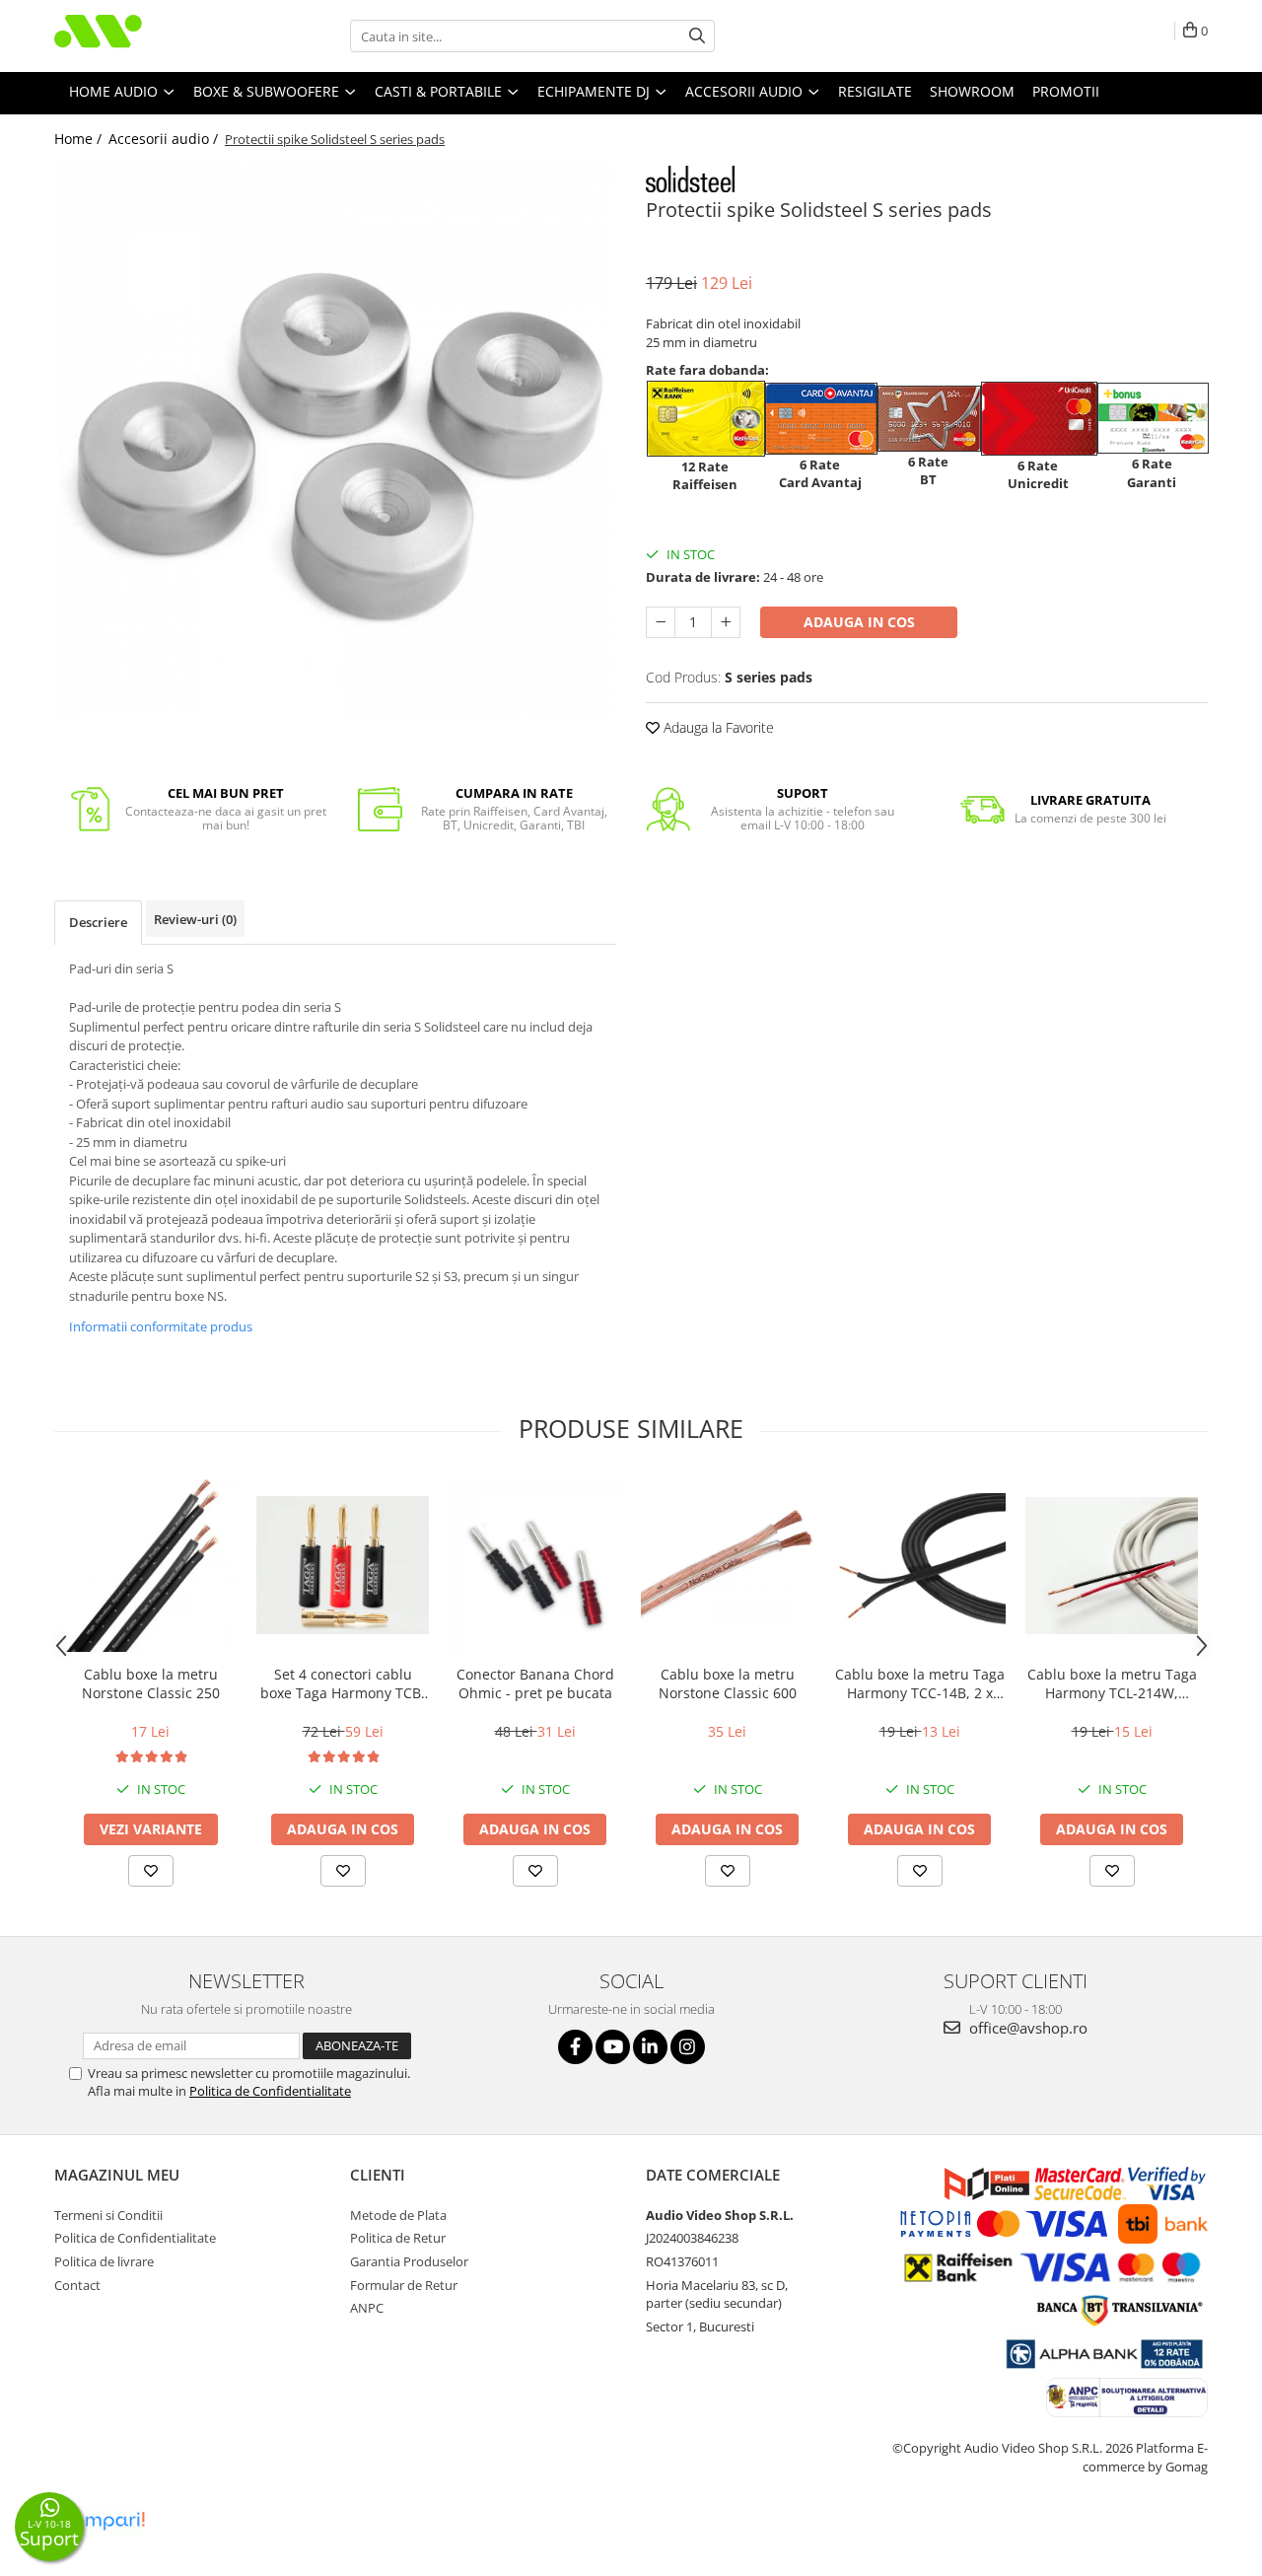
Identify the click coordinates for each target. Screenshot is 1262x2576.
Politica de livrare (104, 2261)
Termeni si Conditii (108, 2215)
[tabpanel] (335, 440)
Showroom (972, 91)
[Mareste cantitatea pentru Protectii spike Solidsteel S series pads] (726, 622)
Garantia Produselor (409, 2261)
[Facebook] (575, 2047)
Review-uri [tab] (195, 919)
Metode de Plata (398, 2215)
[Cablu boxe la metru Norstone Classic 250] (150, 1566)
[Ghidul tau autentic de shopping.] (103, 2521)
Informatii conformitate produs (161, 1326)
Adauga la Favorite (717, 727)
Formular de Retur (404, 2285)
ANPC (367, 2308)
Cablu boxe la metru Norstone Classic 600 (728, 1683)
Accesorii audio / (165, 139)
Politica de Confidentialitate (270, 2091)
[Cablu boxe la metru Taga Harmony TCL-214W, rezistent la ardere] (1112, 1566)
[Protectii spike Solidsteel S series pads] (335, 440)
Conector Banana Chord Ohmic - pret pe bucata (535, 1683)
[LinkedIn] (650, 2047)
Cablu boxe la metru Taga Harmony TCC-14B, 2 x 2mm (920, 1683)
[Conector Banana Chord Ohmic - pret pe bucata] (535, 1566)
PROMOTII (1066, 91)
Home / (80, 139)
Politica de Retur (398, 2238)
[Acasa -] (153, 36)
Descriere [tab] (98, 922)
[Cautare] (697, 36)
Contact (77, 2285)
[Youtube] (613, 2047)
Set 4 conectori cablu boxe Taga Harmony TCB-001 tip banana (343, 1683)
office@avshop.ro (1026, 2028)
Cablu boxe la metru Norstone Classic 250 (151, 1683)
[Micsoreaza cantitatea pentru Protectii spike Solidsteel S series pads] (661, 622)
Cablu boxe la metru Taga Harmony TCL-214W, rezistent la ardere (1112, 1683)
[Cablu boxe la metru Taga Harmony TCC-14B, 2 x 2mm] (919, 1566)
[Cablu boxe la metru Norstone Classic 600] (727, 1566)
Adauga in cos (859, 622)
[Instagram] (688, 2047)
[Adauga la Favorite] (151, 1871)
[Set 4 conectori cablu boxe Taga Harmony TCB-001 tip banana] (343, 1565)
